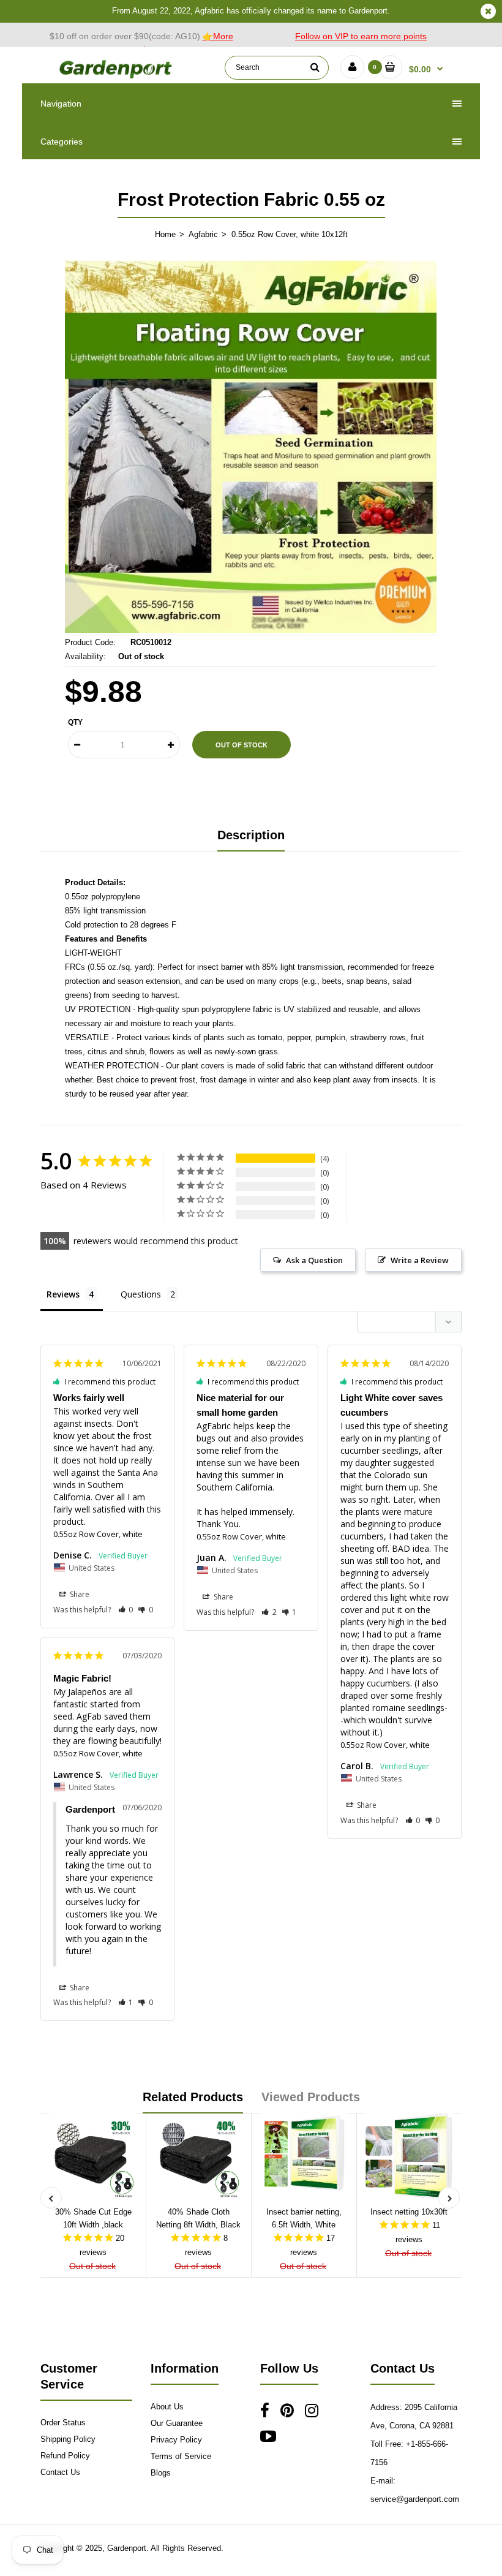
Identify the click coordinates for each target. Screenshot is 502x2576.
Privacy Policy (176, 2440)
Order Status (63, 2423)
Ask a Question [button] (314, 1260)
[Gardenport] (117, 77)
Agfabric (203, 234)
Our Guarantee (177, 2423)
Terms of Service (181, 2456)
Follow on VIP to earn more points (361, 36)
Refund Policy (65, 2456)
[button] (126, 1610)
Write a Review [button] (420, 1260)
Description (251, 835)
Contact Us (60, 2472)
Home (165, 234)
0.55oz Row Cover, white (98, 1534)
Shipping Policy (68, 2439)
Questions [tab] (141, 1294)
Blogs (161, 2473)
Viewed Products (311, 2097)
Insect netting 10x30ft (409, 2212)
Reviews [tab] (63, 1294)
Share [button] (79, 1594)
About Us (167, 2407)
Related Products (193, 2097)
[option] (251, 447)
